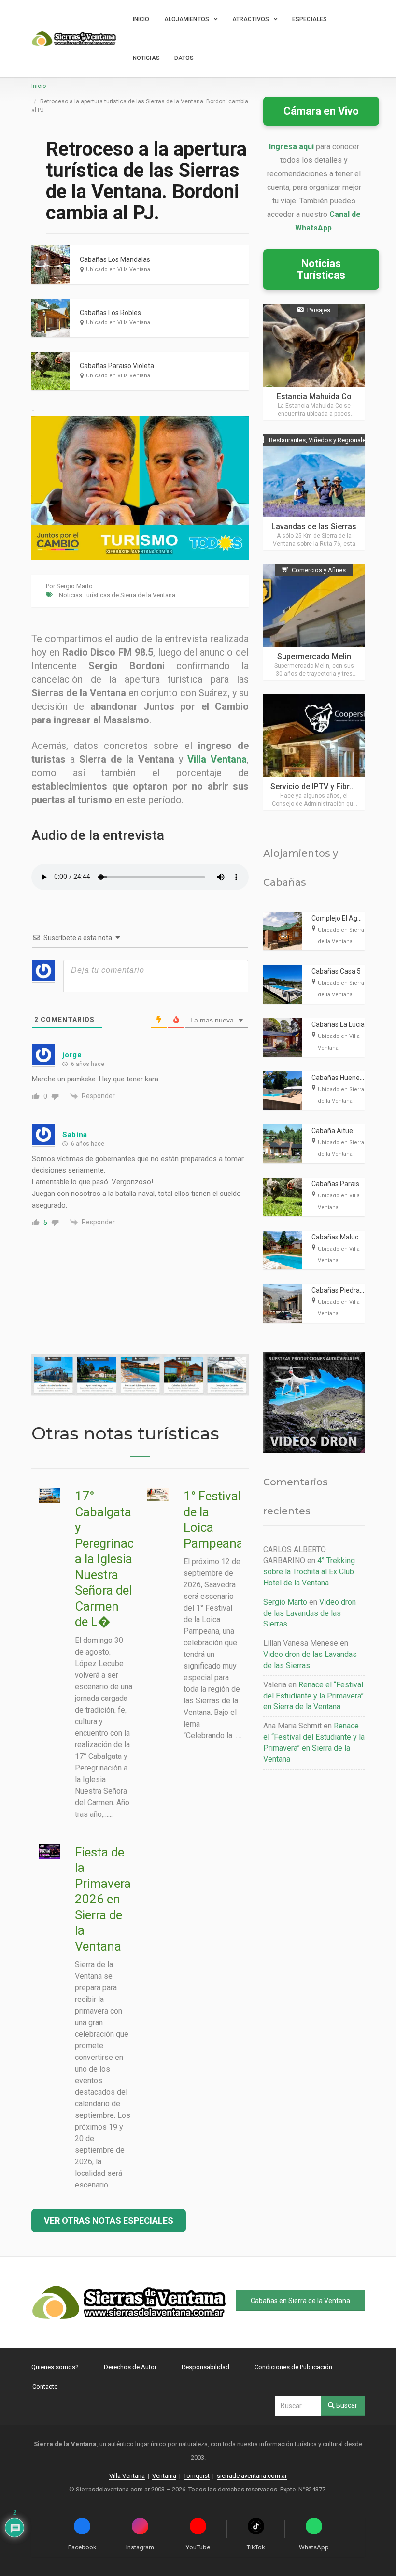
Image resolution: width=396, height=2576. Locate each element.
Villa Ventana (217, 759)
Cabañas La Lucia (338, 1024)
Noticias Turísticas (321, 269)
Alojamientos (187, 19)
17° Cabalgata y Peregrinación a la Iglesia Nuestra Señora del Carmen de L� (113, 1559)
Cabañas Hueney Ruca (346, 1078)
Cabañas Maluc (335, 1237)
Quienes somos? (55, 2367)
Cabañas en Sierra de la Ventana (300, 2301)
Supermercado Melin (314, 656)
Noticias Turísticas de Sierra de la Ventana (117, 595)
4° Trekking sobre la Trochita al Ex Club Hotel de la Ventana (309, 1572)
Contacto (45, 2386)
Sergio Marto (75, 586)
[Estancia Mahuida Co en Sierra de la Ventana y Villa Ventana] (314, 362)
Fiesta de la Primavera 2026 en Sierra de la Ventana (103, 1899)
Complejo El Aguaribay (346, 918)
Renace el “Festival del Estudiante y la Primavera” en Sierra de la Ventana (313, 1696)
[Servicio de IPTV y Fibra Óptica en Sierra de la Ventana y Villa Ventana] (314, 752)
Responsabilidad (205, 2367)
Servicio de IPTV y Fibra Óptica (325, 786)
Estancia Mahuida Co (314, 396)
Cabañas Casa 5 (336, 971)
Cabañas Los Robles (110, 313)
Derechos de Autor (130, 2367)
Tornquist (197, 2476)
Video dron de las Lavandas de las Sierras (310, 1613)
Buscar (346, 2405)
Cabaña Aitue (332, 1131)
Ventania (164, 2476)
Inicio (141, 19)
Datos (184, 58)
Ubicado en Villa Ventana (118, 269)
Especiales (310, 19)
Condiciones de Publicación (293, 2367)
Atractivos (251, 19)
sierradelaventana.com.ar (252, 2476)
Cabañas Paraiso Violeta (117, 366)
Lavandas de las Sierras (314, 526)
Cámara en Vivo (321, 111)
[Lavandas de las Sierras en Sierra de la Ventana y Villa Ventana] (314, 492)
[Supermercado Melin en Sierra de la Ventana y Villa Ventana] (314, 622)
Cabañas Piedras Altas (346, 1290)
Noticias (146, 58)
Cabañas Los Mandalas (115, 259)
